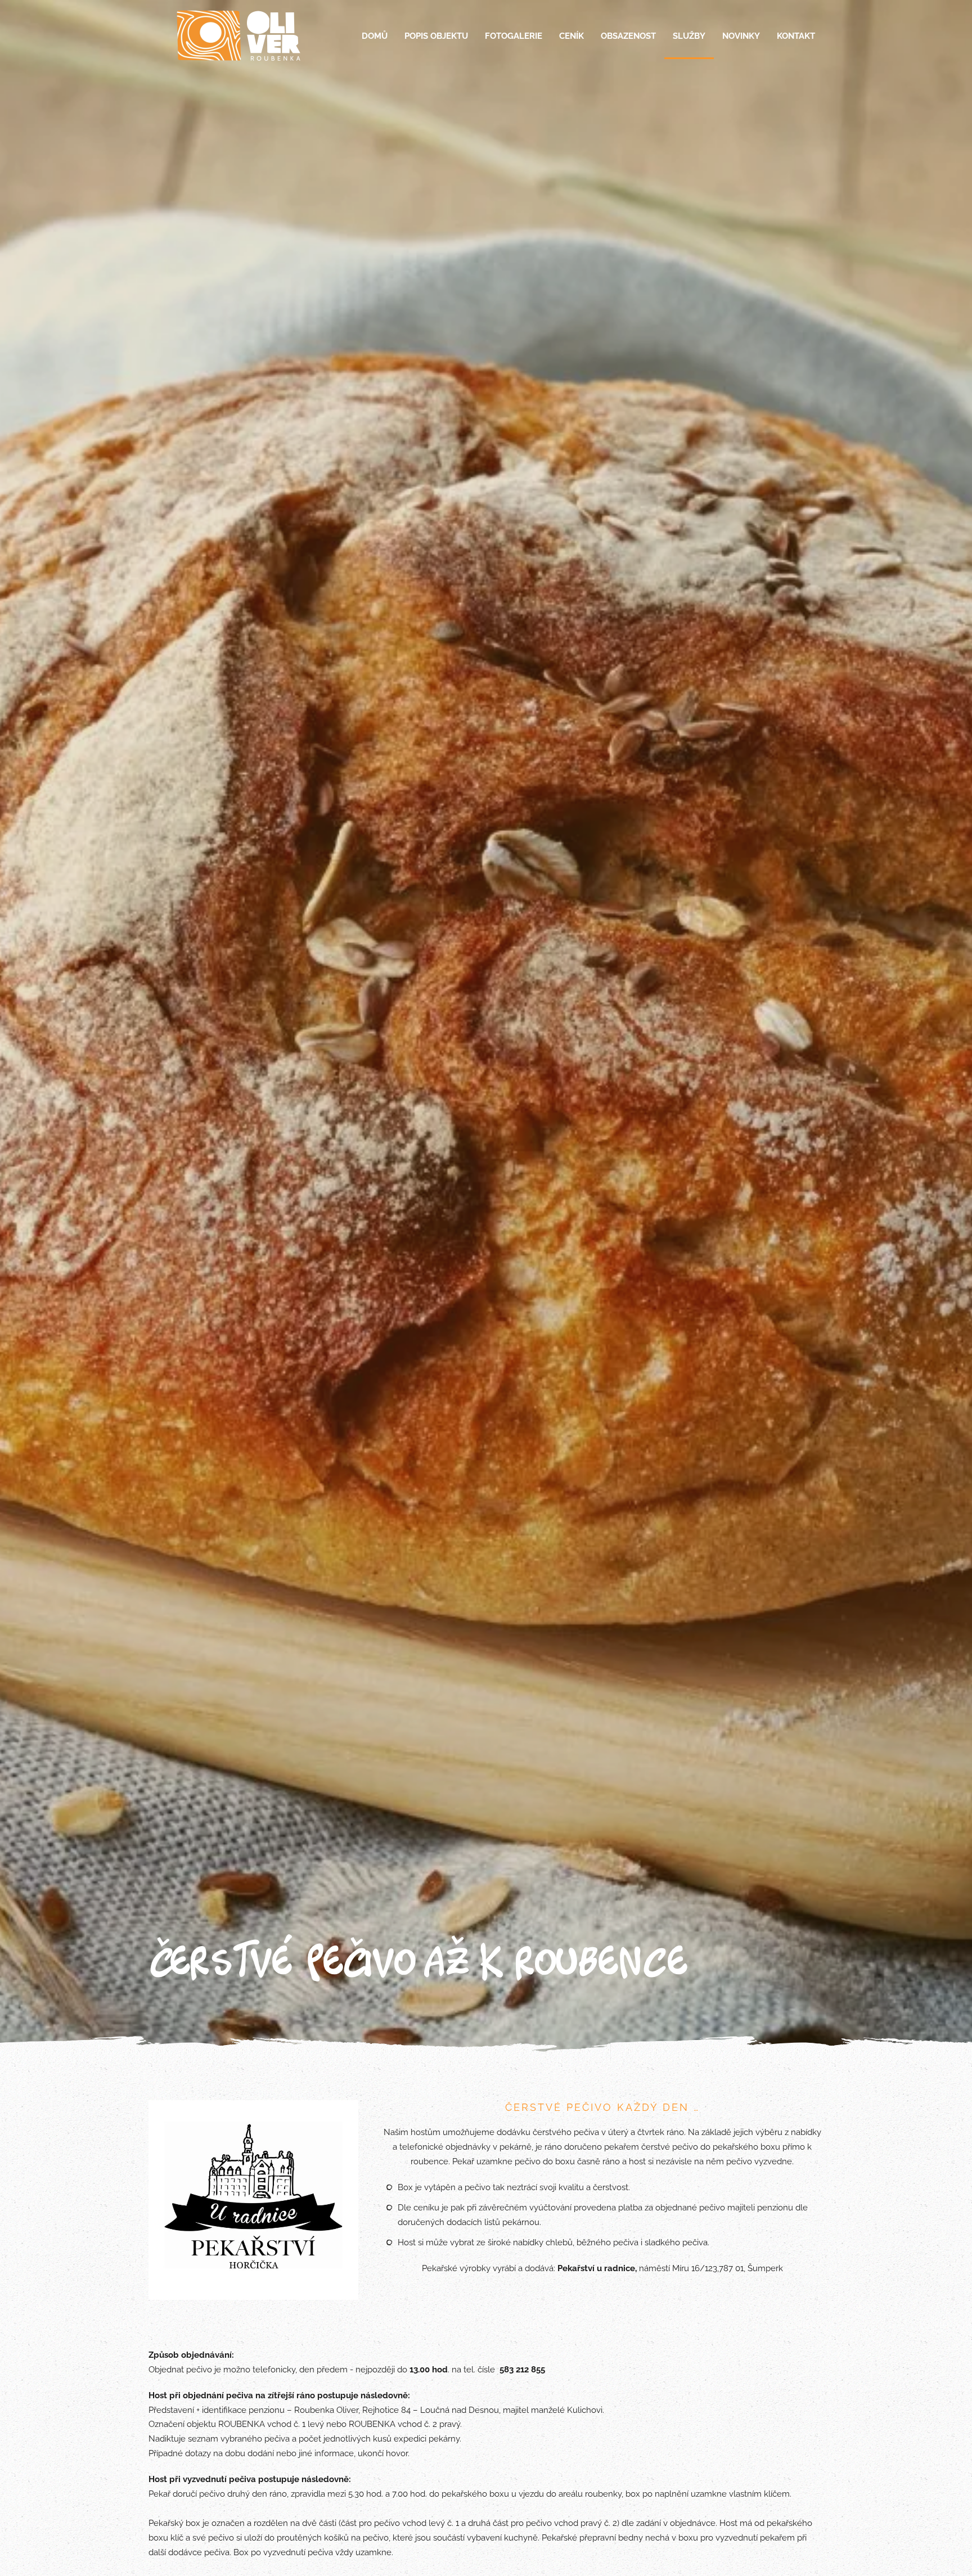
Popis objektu (436, 36)
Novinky (741, 36)
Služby (689, 36)
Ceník (571, 36)
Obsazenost (628, 36)
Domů (375, 36)
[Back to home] (238, 37)
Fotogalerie (514, 36)
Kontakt (796, 36)
